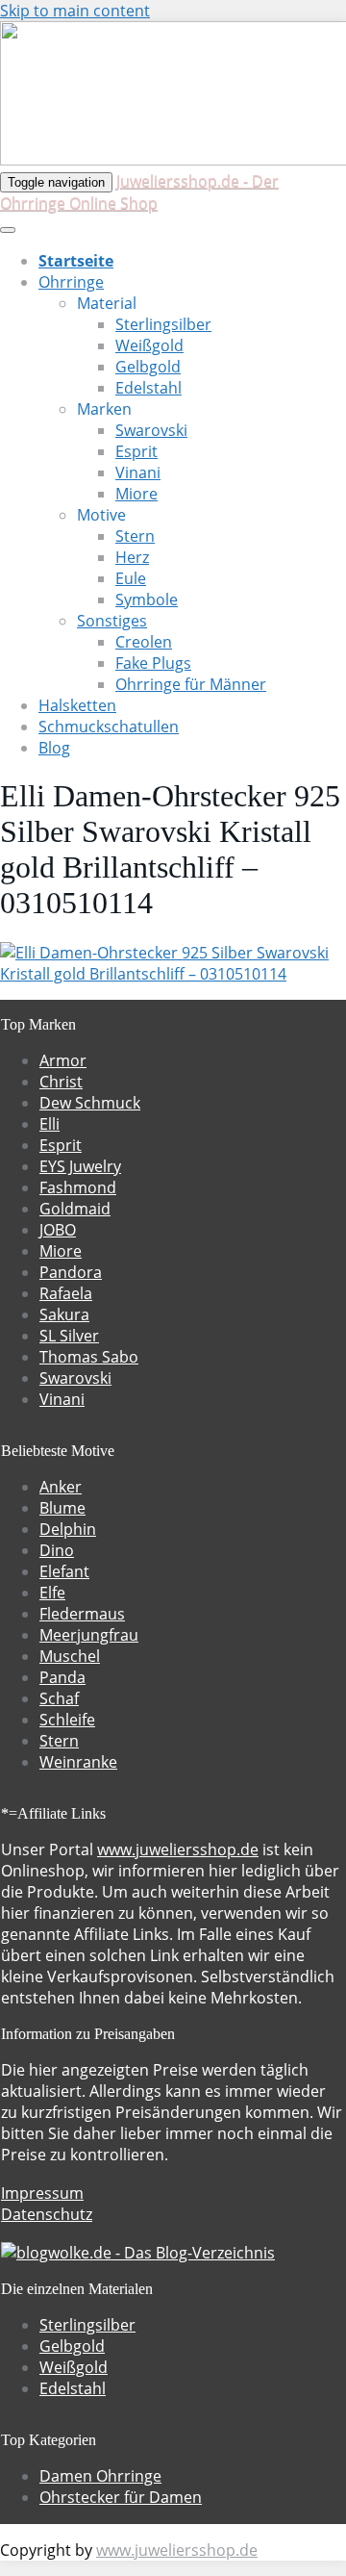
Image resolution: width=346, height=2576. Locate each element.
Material (107, 303)
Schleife (67, 1720)
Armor (63, 1060)
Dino (57, 1550)
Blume (62, 1508)
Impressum (42, 2193)
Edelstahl (148, 388)
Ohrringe (71, 282)
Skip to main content (75, 11)
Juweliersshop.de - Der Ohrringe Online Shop (139, 192)
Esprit (136, 451)
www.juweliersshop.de (178, 1849)
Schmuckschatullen (109, 727)
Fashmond (78, 1187)
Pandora (71, 1272)
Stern (135, 536)
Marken (104, 409)
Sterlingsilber (163, 324)
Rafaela (66, 1293)
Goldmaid (75, 1209)
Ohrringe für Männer (191, 684)
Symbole (147, 599)
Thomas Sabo (89, 1357)
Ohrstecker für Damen (121, 2497)
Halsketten (77, 705)
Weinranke (78, 1762)
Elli (49, 1124)
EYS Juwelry (80, 1166)
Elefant (64, 1571)
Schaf (59, 1698)
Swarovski (151, 430)
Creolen (144, 642)
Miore (136, 494)
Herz (132, 557)
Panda (62, 1677)
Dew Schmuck (90, 1103)
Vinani (138, 472)
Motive (101, 515)
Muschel (70, 1656)
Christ (61, 1082)
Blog (54, 748)
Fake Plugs (153, 663)
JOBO (58, 1230)
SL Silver (69, 1336)
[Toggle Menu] (8, 230)
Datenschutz (47, 2214)
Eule (131, 578)
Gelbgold (148, 367)
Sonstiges (112, 621)
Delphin (68, 1529)
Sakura (64, 1314)
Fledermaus (82, 1614)
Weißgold (149, 345)
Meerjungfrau (89, 1635)
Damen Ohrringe (100, 2476)
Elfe (52, 1593)
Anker (61, 1487)
